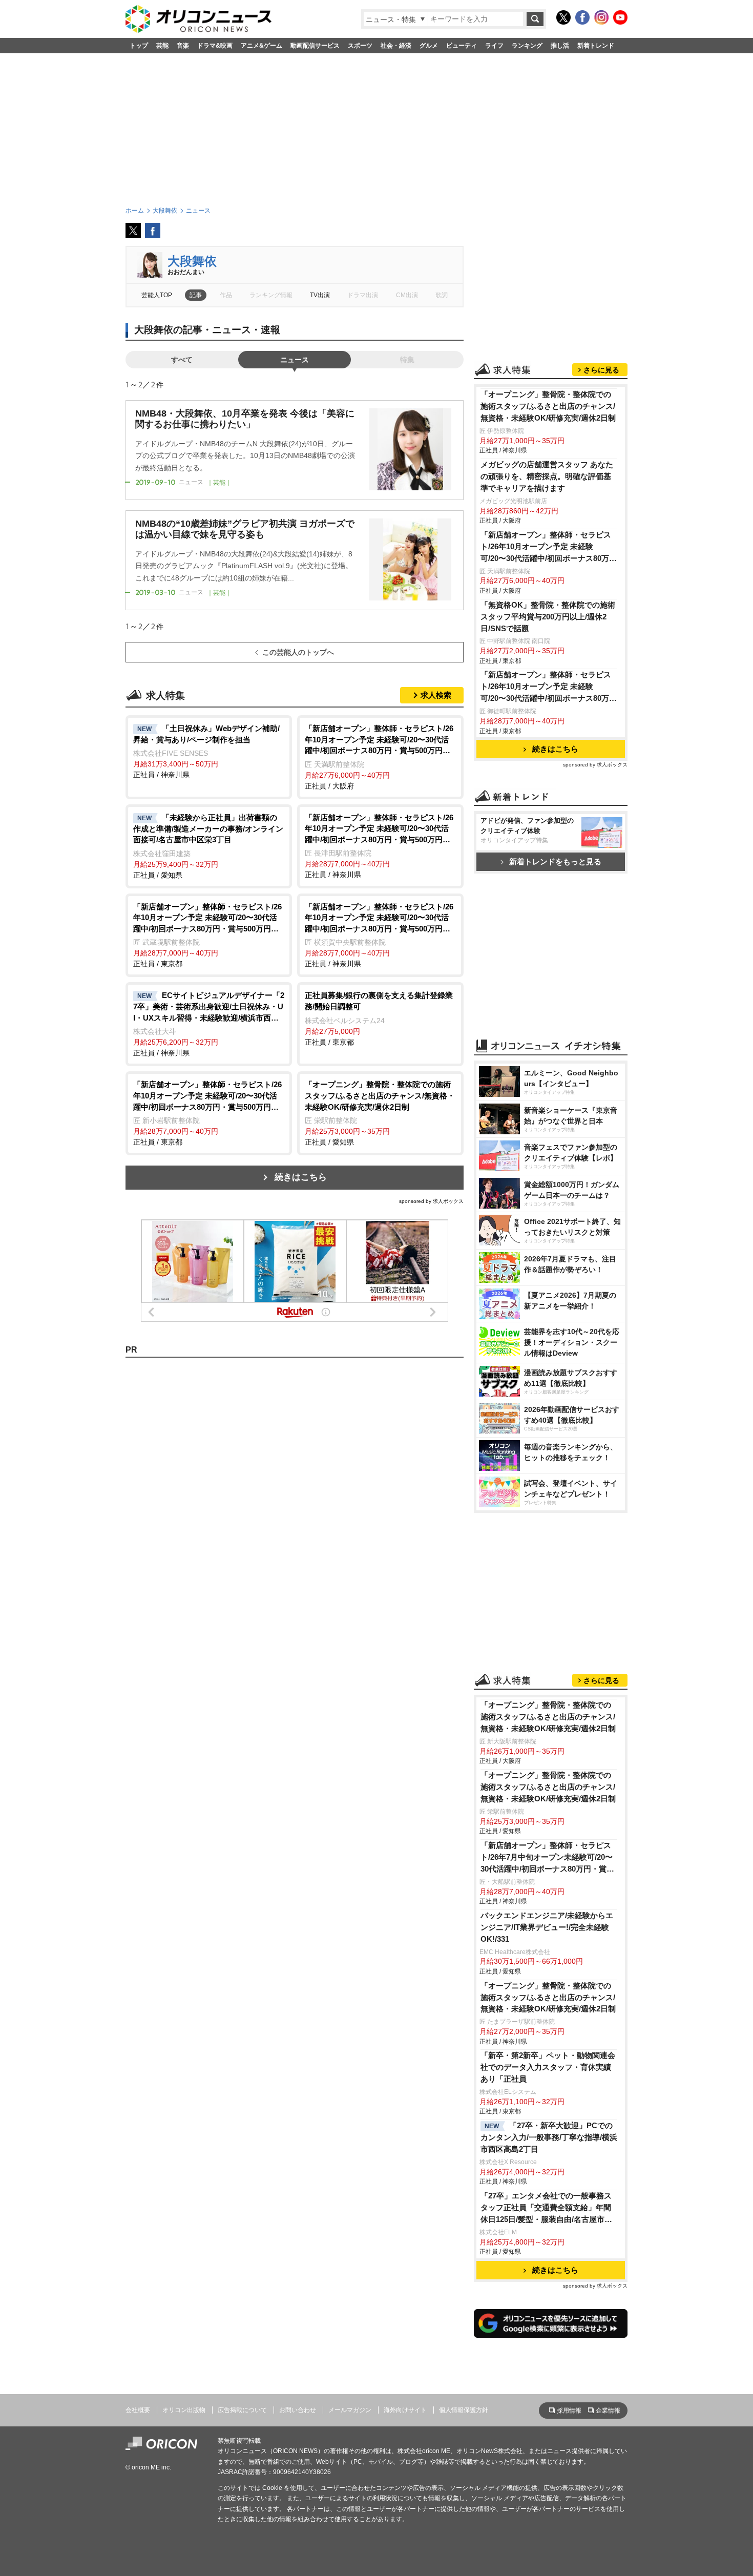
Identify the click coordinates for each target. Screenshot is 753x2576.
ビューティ (462, 46)
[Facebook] (582, 17)
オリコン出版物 (184, 2410)
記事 (196, 295)
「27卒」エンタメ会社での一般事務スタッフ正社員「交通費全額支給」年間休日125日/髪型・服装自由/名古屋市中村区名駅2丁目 (546, 2208)
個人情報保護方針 (464, 2410)
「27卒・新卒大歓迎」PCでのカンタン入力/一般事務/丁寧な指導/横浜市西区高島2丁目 (549, 2137)
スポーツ (360, 46)
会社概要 (138, 2410)
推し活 (560, 46)
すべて (182, 360)
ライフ (494, 46)
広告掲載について (242, 2410)
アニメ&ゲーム (262, 46)
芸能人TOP (157, 295)
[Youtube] (620, 17)
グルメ (429, 46)
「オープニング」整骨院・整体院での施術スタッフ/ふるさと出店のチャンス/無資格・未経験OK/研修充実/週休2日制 (548, 406)
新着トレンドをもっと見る (555, 861)
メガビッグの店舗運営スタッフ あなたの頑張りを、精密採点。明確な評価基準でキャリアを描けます (547, 476)
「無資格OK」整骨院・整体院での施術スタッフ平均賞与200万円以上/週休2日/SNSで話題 (548, 617)
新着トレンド (596, 46)
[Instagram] (601, 17)
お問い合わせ (298, 2410)
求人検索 (436, 695)
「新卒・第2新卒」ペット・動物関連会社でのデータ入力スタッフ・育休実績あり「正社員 (548, 2067)
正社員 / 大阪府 (379, 757)
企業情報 (608, 2411)
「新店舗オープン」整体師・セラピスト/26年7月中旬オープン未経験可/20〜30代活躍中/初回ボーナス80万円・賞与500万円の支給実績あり (547, 1858)
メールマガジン (350, 2410)
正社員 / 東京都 (207, 935)
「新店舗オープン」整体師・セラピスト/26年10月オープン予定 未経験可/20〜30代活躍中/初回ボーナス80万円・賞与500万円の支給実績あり (546, 547)
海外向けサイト (405, 2410)
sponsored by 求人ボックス (431, 1201)
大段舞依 (192, 261)
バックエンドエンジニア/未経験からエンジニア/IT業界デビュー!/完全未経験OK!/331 (547, 1927)
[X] (563, 17)
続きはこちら (301, 1177)
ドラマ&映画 (215, 46)
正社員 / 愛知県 (208, 846)
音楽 (183, 46)
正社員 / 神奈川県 (206, 752)
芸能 (162, 46)
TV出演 (320, 295)
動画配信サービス (315, 46)
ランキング (527, 46)
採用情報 (569, 2411)
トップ (139, 46)
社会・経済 (396, 46)
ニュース (295, 360)
